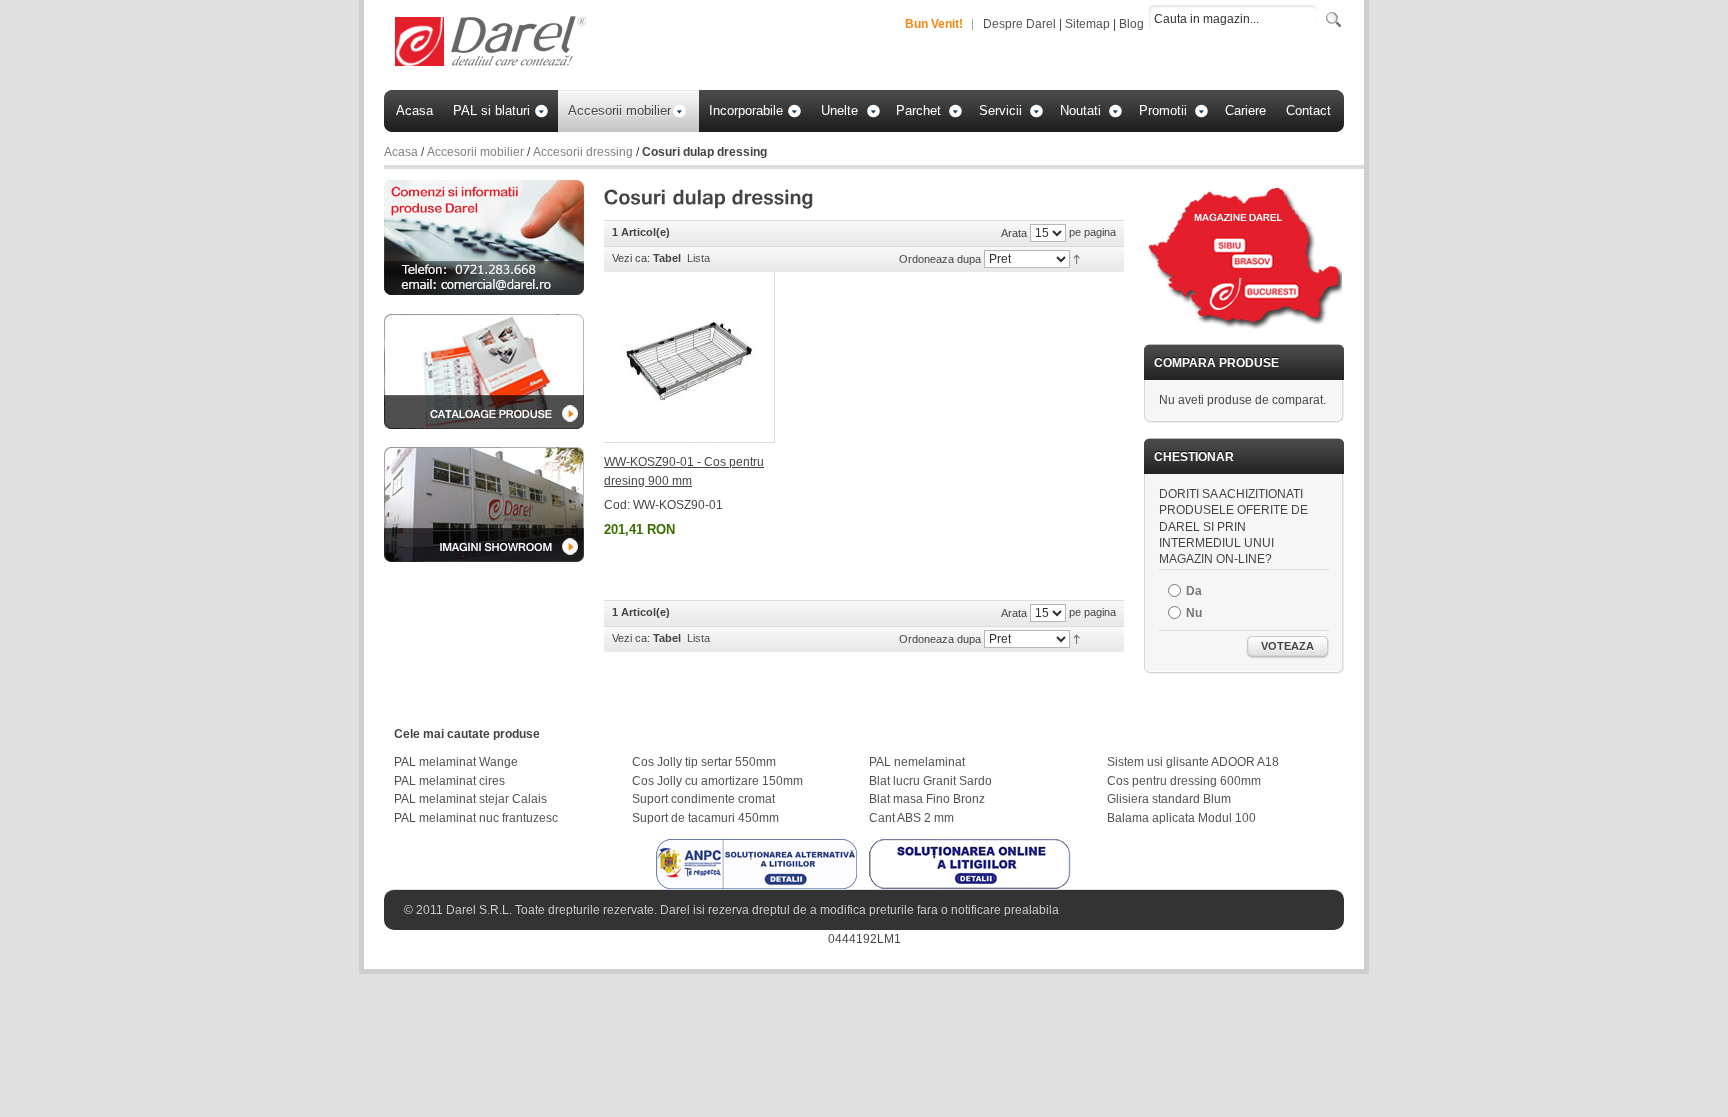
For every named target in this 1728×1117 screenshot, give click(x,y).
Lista (698, 258)
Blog (1131, 24)
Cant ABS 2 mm (911, 818)
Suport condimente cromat (703, 799)
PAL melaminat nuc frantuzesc (476, 818)
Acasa (401, 152)
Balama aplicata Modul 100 (1181, 818)
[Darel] (492, 42)
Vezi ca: (631, 258)
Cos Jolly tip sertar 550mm (704, 762)
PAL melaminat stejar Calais (470, 799)
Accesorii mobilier (475, 152)
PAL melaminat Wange (456, 762)
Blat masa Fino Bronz (927, 799)
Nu (1194, 613)
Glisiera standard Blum (1169, 799)
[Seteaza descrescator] (1076, 258)
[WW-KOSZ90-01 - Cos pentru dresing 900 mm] (689, 357)
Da (1194, 591)
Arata (1014, 233)
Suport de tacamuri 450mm (705, 818)
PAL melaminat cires (449, 781)
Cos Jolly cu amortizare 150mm (717, 781)
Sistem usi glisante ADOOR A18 (1193, 762)
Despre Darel (1019, 24)
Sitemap (1087, 24)
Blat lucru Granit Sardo (930, 781)
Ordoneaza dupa (940, 259)
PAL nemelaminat (917, 762)
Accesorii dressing (583, 152)
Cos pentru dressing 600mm (1184, 781)
